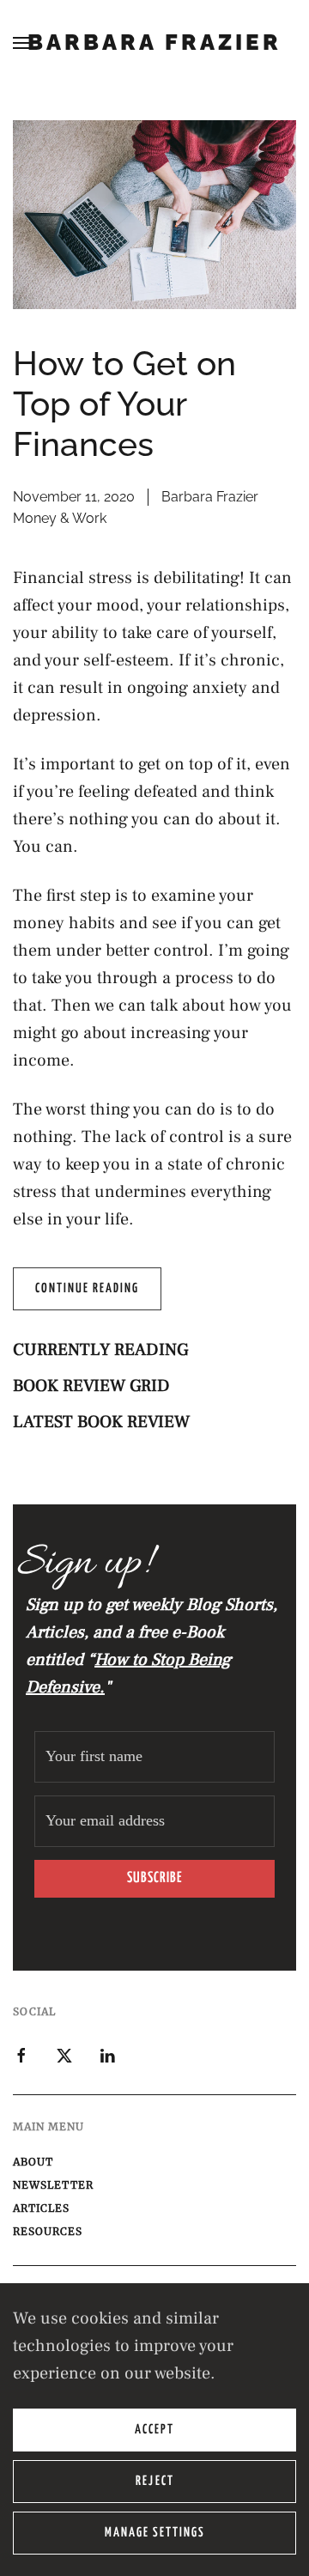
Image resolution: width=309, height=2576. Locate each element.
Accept (154, 2430)
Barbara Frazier (154, 42)
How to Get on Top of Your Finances (124, 404)
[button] (21, 43)
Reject (155, 2481)
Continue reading (87, 1288)
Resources (48, 2231)
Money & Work (60, 518)
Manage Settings (155, 2533)
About (33, 2162)
